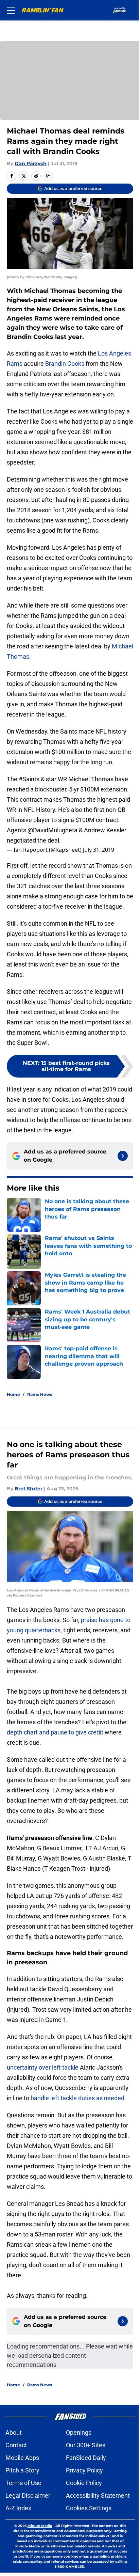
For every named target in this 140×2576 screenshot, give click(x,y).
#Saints (29, 779)
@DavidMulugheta (52, 830)
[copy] (48, 176)
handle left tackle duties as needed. (78, 2098)
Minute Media (40, 2526)
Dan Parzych (31, 163)
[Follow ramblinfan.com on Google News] (123, 1156)
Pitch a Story (22, 2470)
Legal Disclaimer (28, 2495)
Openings (79, 2432)
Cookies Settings (89, 2508)
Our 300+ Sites (86, 2445)
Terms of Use (23, 2483)
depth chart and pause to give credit (55, 1732)
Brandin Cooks (65, 364)
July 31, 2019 (99, 850)
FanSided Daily (86, 2458)
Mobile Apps (22, 2458)
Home (13, 1394)
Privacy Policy (84, 2470)
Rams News (40, 1394)
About (14, 2432)
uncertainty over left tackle (43, 2067)
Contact (16, 2445)
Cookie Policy (84, 2483)
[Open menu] (11, 10)
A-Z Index (18, 2508)
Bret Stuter (29, 1489)
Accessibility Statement (98, 2495)
